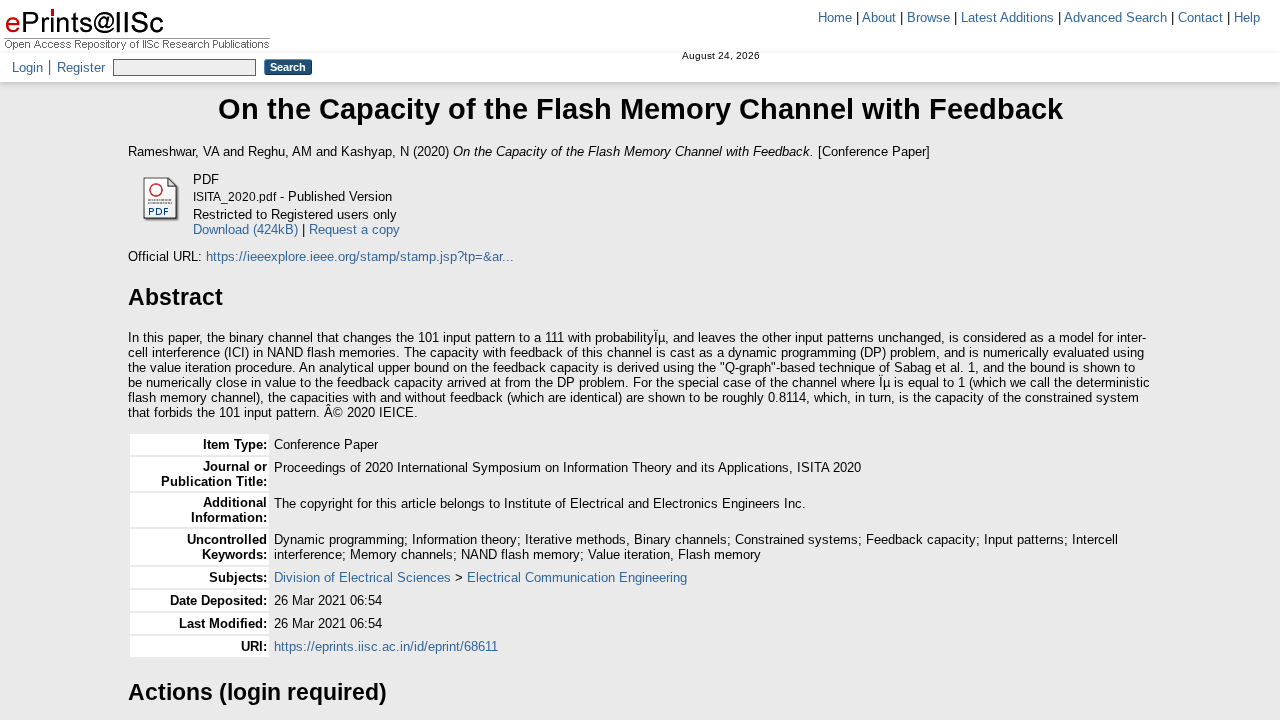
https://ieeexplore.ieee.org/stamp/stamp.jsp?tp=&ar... (360, 256)
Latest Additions (1007, 17)
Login (27, 67)
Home (835, 17)
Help (1247, 17)
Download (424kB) (245, 229)
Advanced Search (1115, 17)
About (879, 17)
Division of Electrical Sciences (362, 577)
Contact (1200, 17)
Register (81, 67)
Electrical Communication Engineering (577, 577)
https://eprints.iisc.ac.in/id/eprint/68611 (386, 646)
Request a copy (354, 229)
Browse (928, 17)
